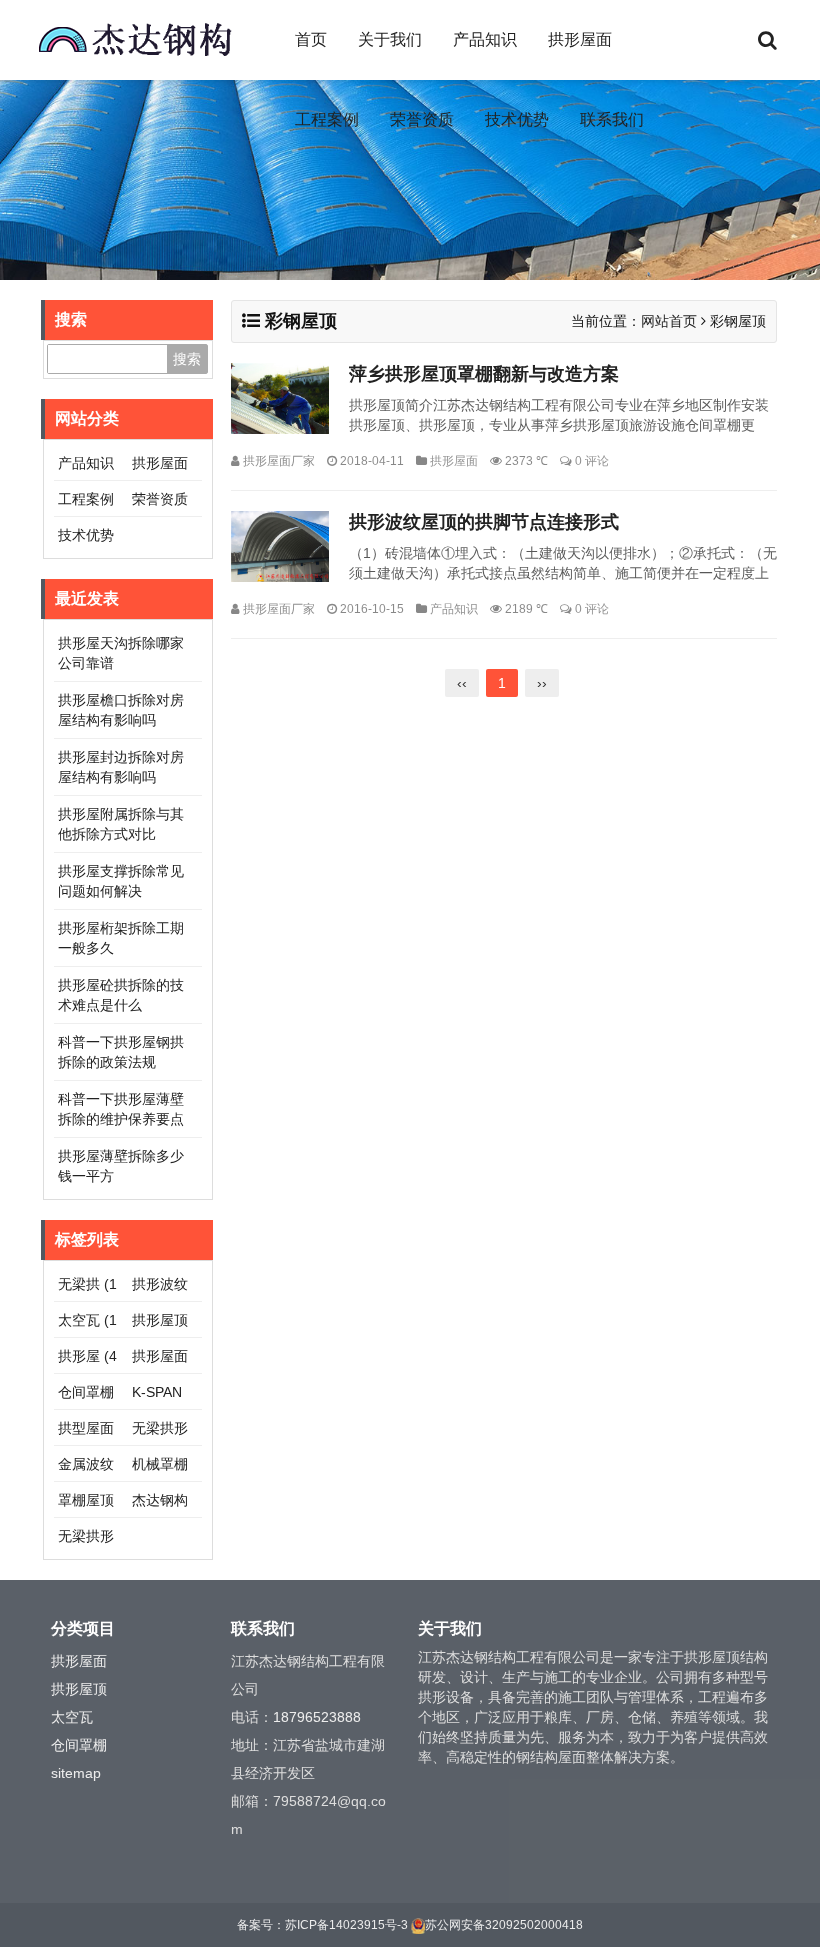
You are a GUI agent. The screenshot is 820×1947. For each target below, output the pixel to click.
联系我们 (612, 119)
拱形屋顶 (79, 1689)
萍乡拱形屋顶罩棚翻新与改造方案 (484, 374)
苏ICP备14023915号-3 (346, 1925)
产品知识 (485, 39)
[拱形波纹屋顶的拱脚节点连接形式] (280, 546)
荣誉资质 (422, 119)
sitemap (76, 1773)
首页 (311, 39)
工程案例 (327, 119)
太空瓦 (72, 1717)
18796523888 (317, 1717)
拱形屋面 (580, 39)
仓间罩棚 (79, 1745)
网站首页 (669, 321)
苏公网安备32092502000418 (504, 1925)
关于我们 (390, 39)
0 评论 (592, 461)
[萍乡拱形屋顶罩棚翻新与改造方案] (280, 398)
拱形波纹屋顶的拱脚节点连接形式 (484, 522)
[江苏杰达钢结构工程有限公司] (135, 40)
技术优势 (517, 119)
